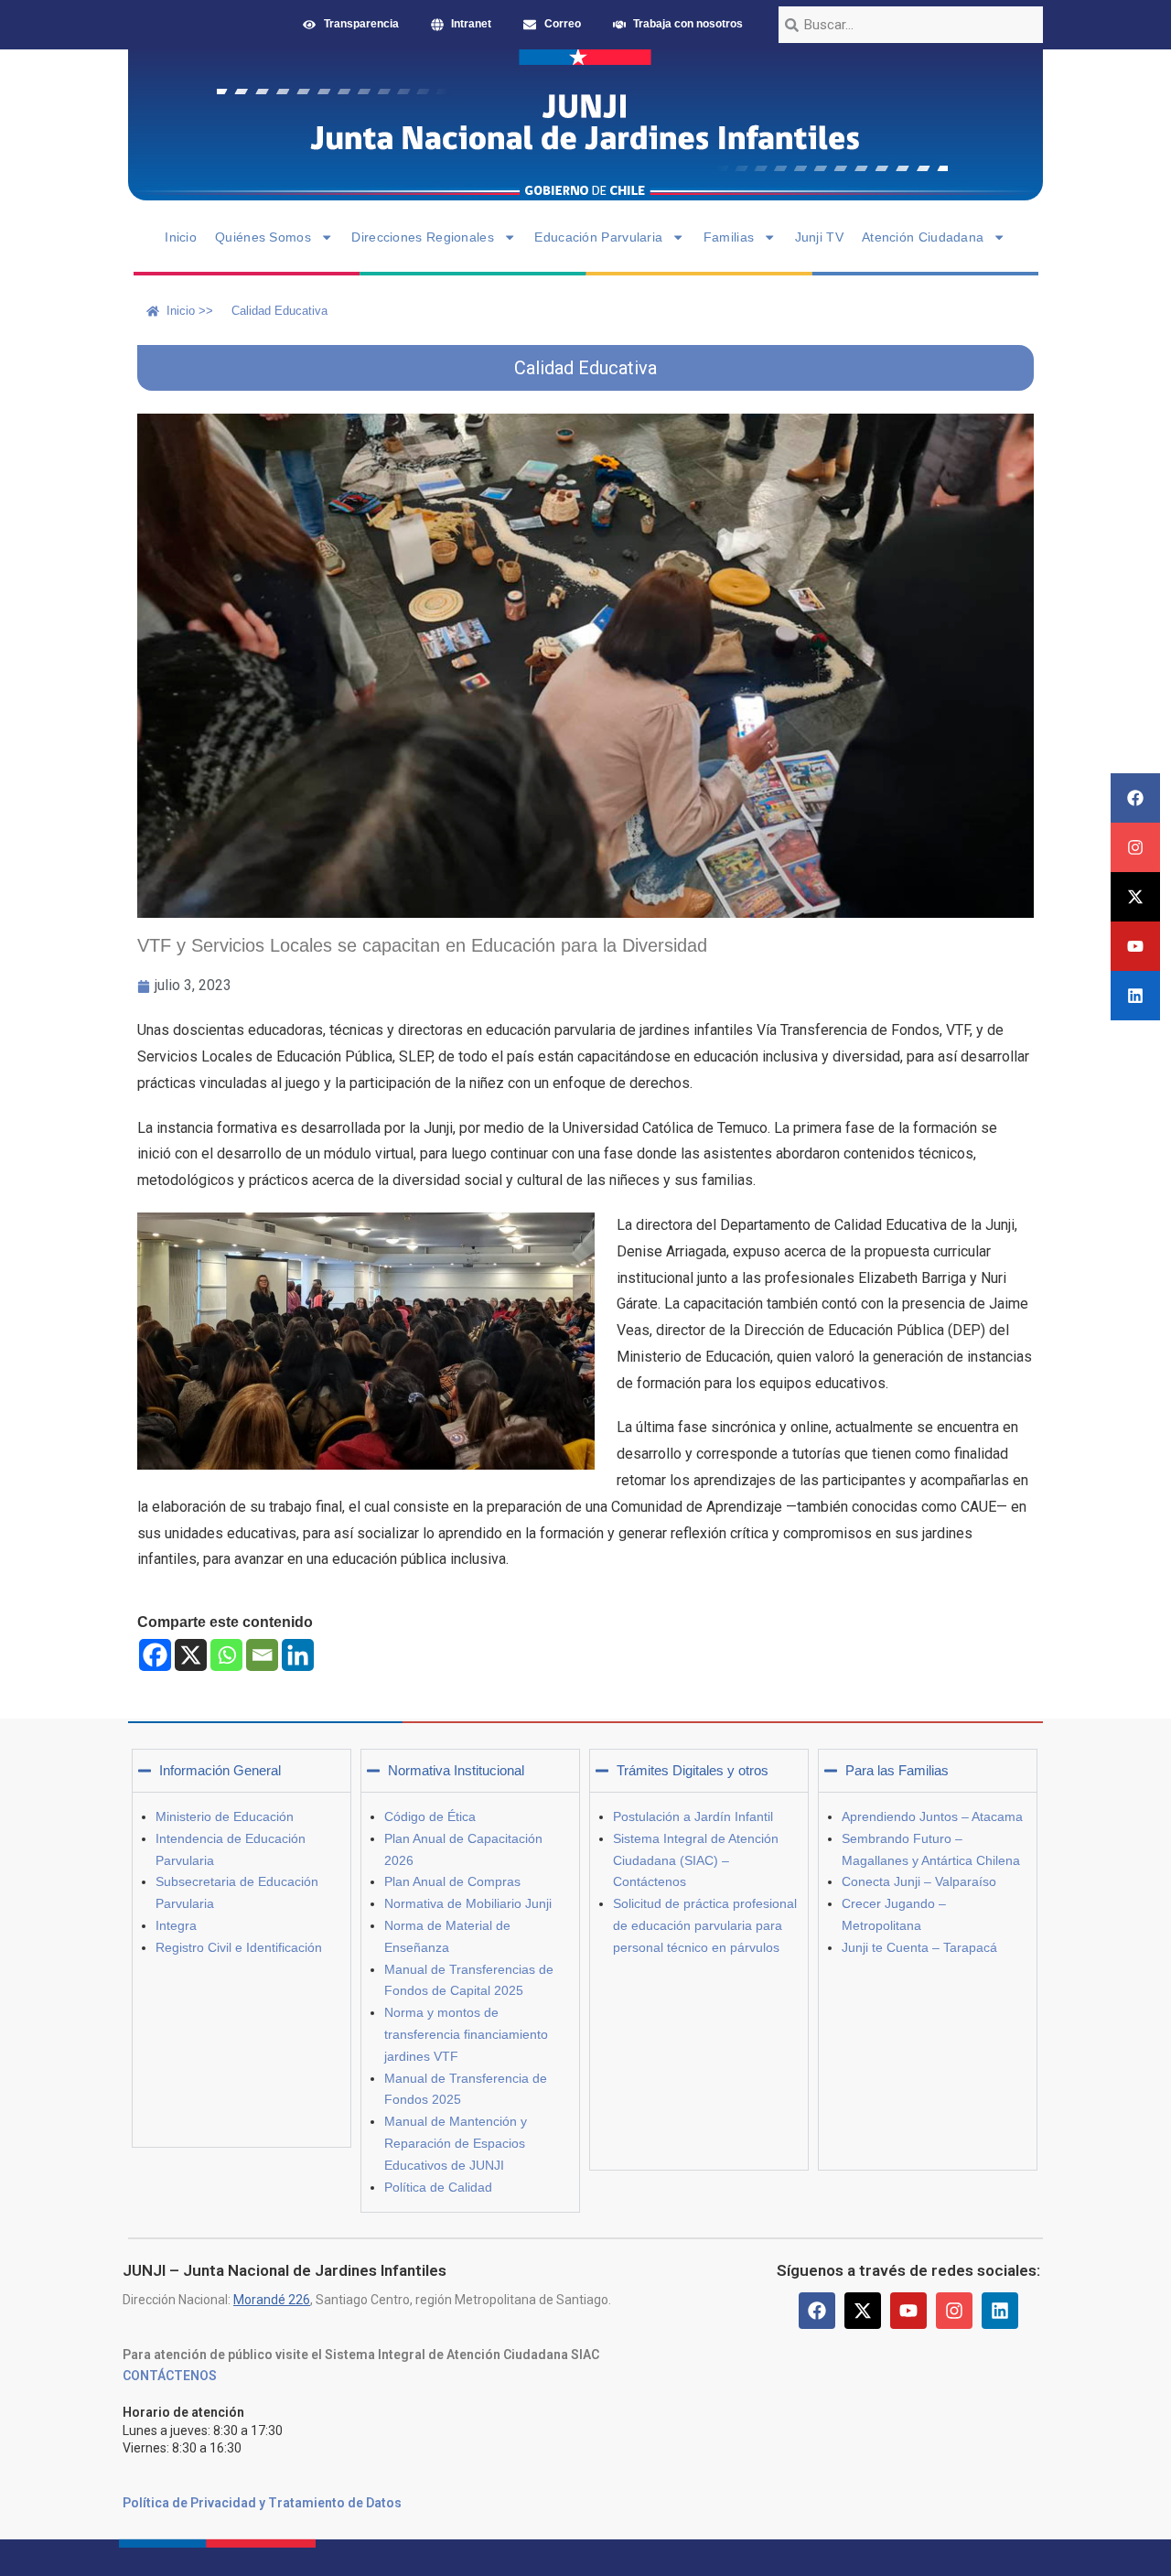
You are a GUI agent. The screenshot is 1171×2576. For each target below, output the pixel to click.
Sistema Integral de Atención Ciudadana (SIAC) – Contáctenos (696, 1860)
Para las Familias (897, 1770)
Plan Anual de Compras (452, 1881)
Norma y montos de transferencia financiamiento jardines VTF (466, 2034)
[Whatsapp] (226, 1655)
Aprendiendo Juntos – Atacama (932, 1816)
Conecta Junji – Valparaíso (919, 1881)
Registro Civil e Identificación (239, 1947)
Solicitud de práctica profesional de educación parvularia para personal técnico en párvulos (705, 1925)
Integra (176, 1925)
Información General (220, 1770)
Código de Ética (430, 1816)
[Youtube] (1135, 946)
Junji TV (819, 237)
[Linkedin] (1135, 996)
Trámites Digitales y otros (693, 1770)
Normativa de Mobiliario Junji (468, 1903)
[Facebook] (1135, 798)
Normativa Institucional (456, 1770)
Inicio (181, 237)
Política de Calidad (438, 2187)
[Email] (262, 1655)
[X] (191, 1655)
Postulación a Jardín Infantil (693, 1816)
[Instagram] (1135, 847)
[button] (242, 1771)
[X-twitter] (1135, 897)
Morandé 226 (272, 2300)
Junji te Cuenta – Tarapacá (919, 1947)
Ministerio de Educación (225, 1816)
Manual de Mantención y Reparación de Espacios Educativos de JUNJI (456, 2143)
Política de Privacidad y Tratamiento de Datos (262, 2503)
